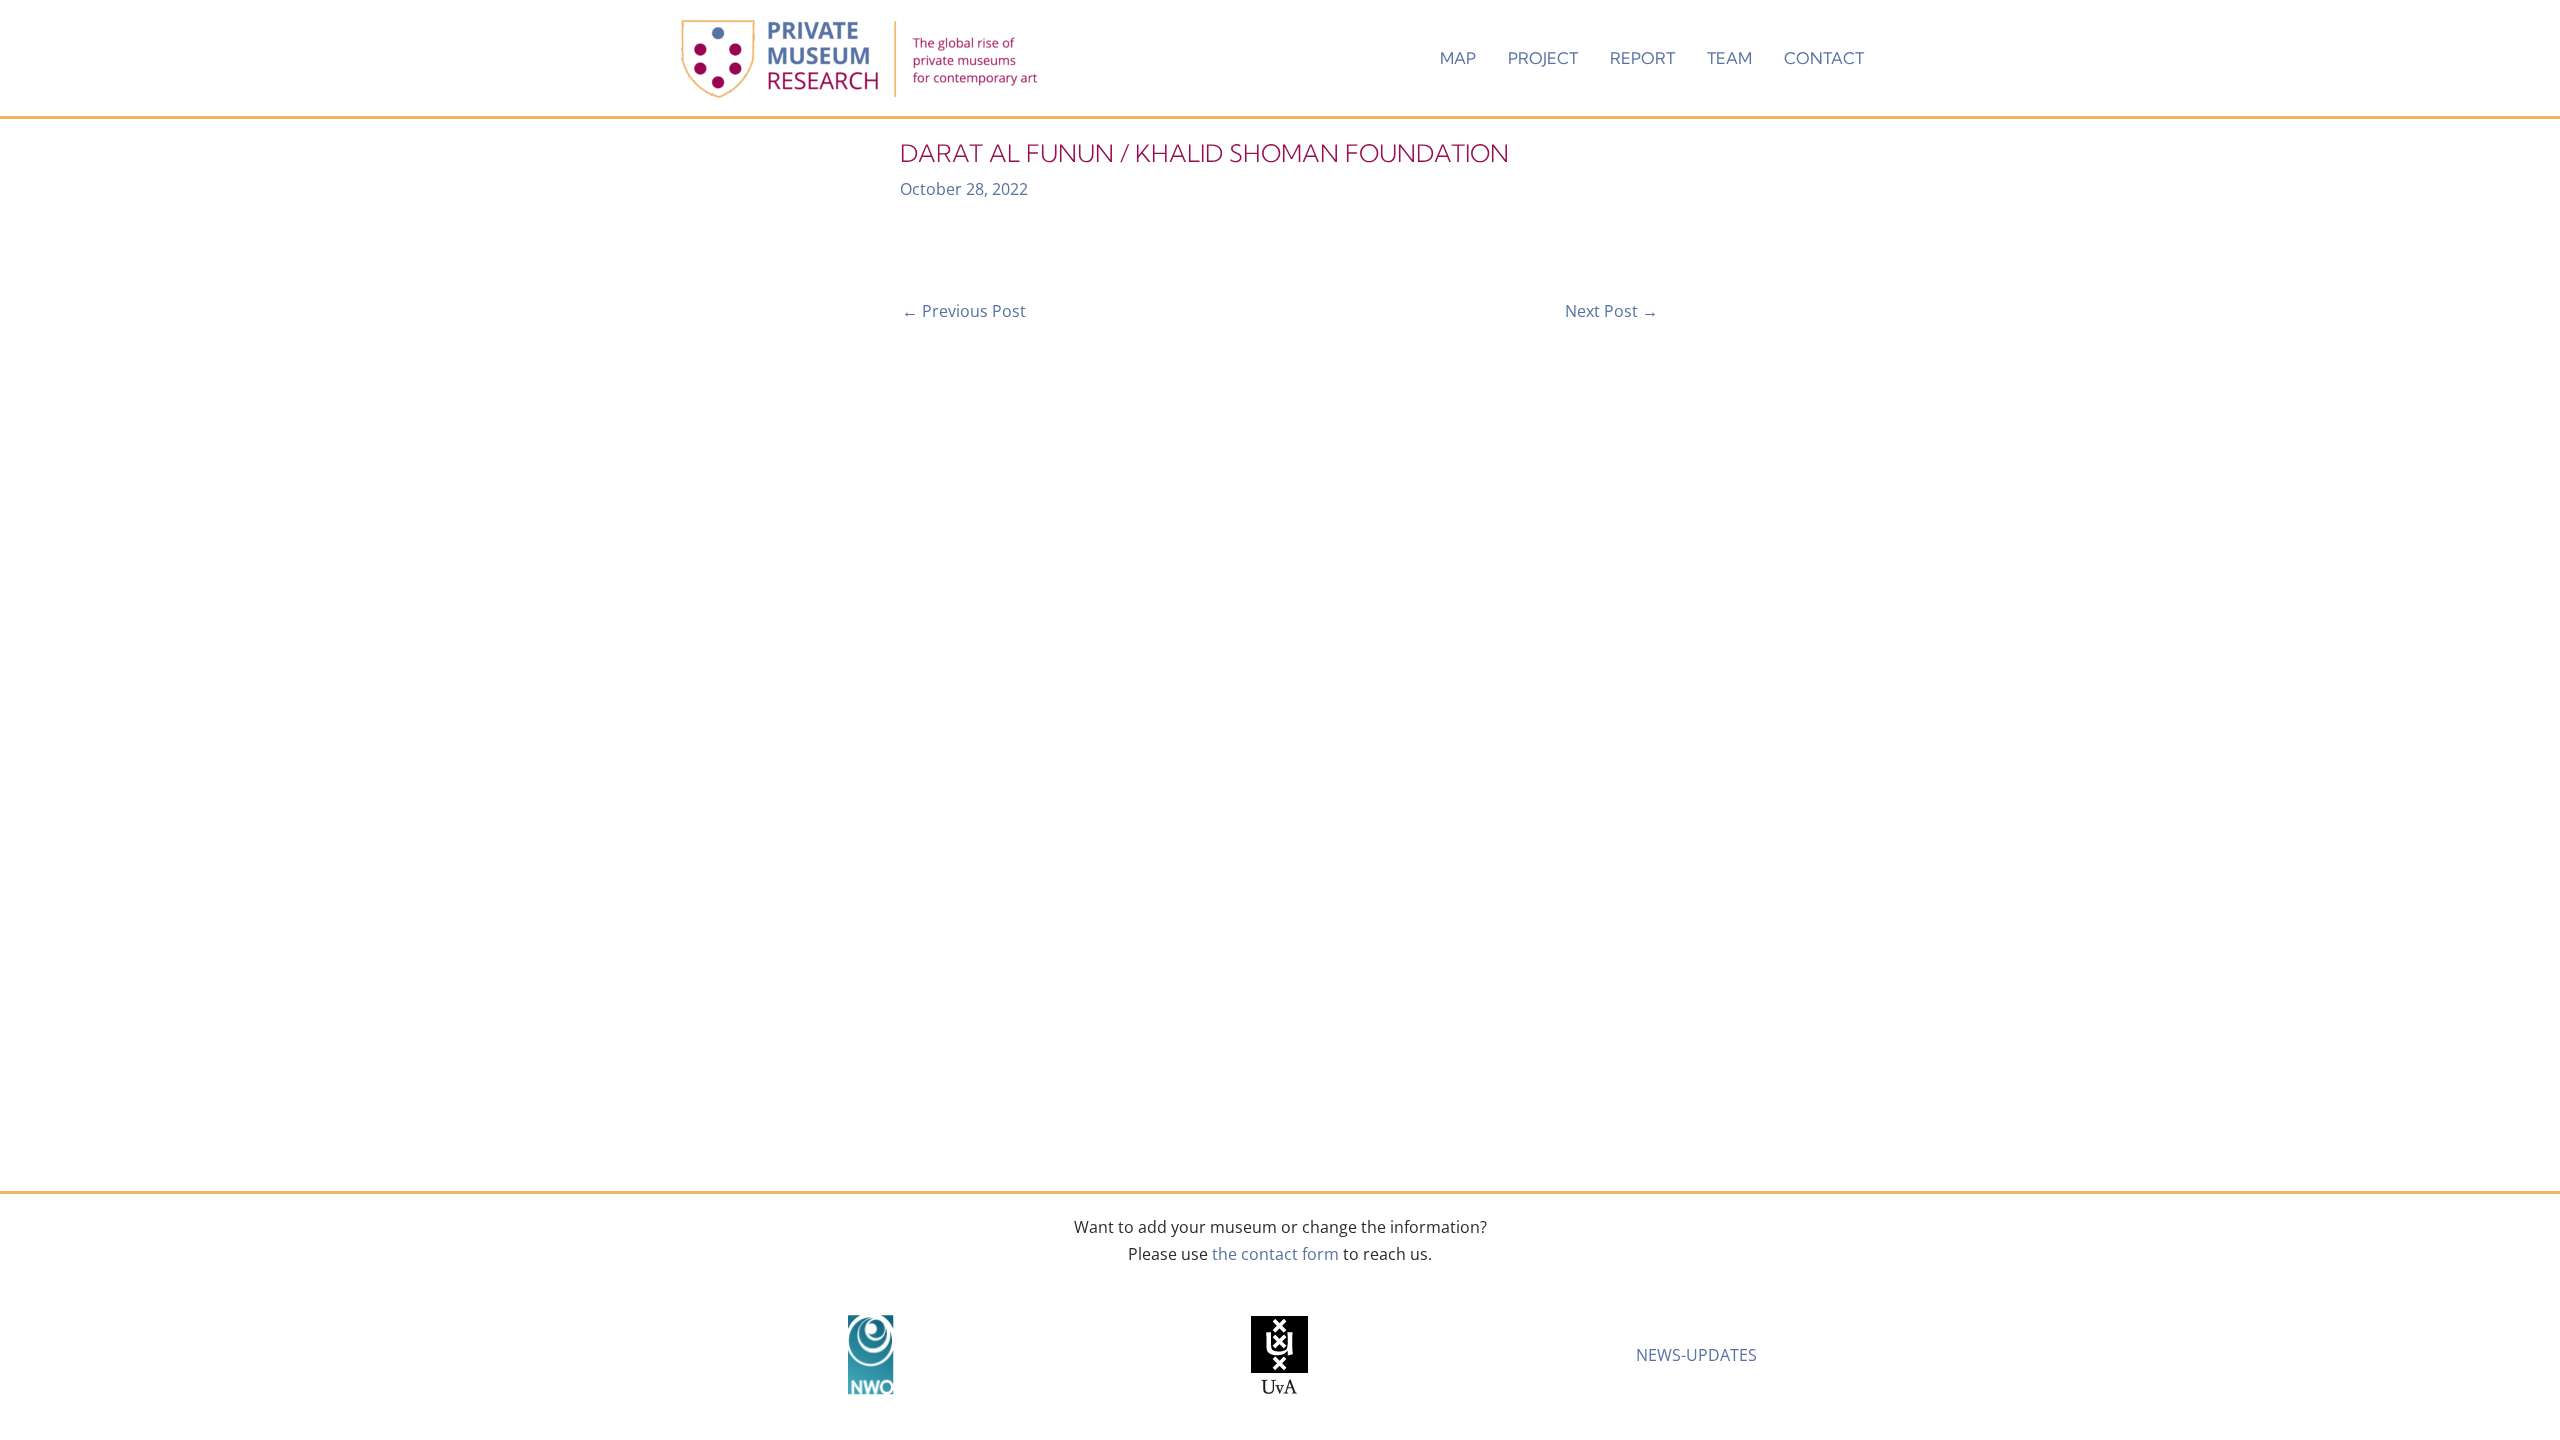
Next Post (1611, 311)
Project (1543, 58)
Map (1458, 58)
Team (1729, 58)
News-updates (1696, 1355)
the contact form (1275, 1254)
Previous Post (964, 311)
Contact (1824, 58)
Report (1642, 58)
